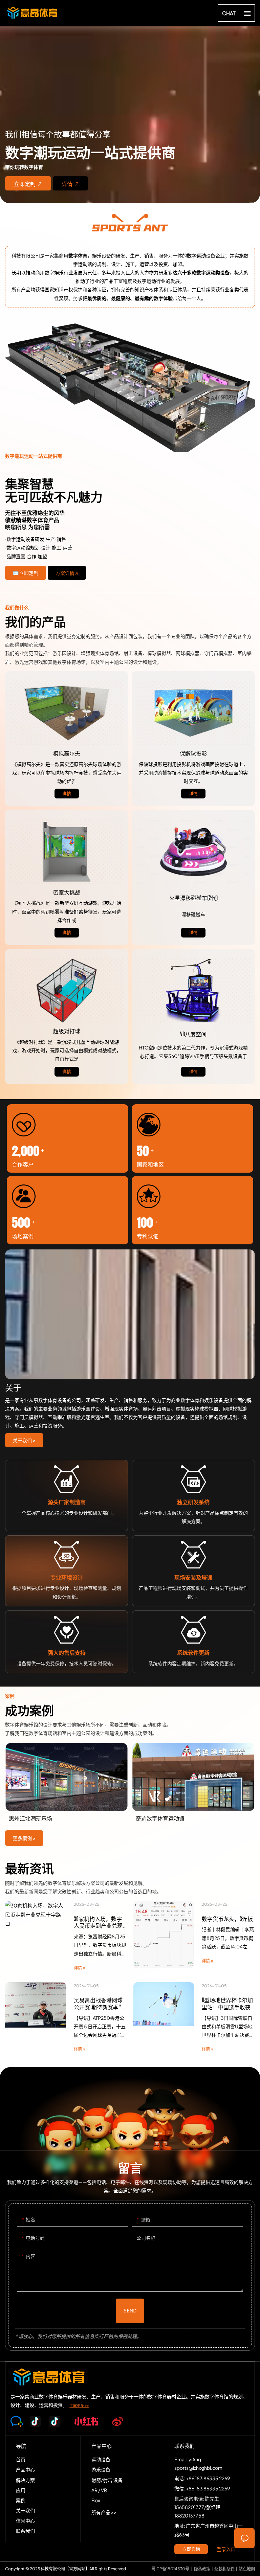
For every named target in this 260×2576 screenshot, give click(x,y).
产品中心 (25, 2469)
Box (96, 2500)
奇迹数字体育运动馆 (67, 1784)
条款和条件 (224, 2569)
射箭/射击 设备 (107, 2480)
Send (130, 2311)
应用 (21, 2490)
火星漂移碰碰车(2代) (193, 852)
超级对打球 (67, 991)
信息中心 (25, 2521)
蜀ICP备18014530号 (170, 2569)
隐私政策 (202, 2569)
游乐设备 (101, 2469)
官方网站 (77, 2569)
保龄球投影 (193, 713)
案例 (21, 2500)
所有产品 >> (104, 2512)
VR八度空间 (193, 991)
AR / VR (99, 2490)
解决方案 (130, 388)
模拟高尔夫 (67, 713)
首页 (21, 2459)
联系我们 (25, 2531)
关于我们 (25, 2510)
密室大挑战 (67, 852)
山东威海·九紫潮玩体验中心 (193, 1784)
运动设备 (101, 2459)
